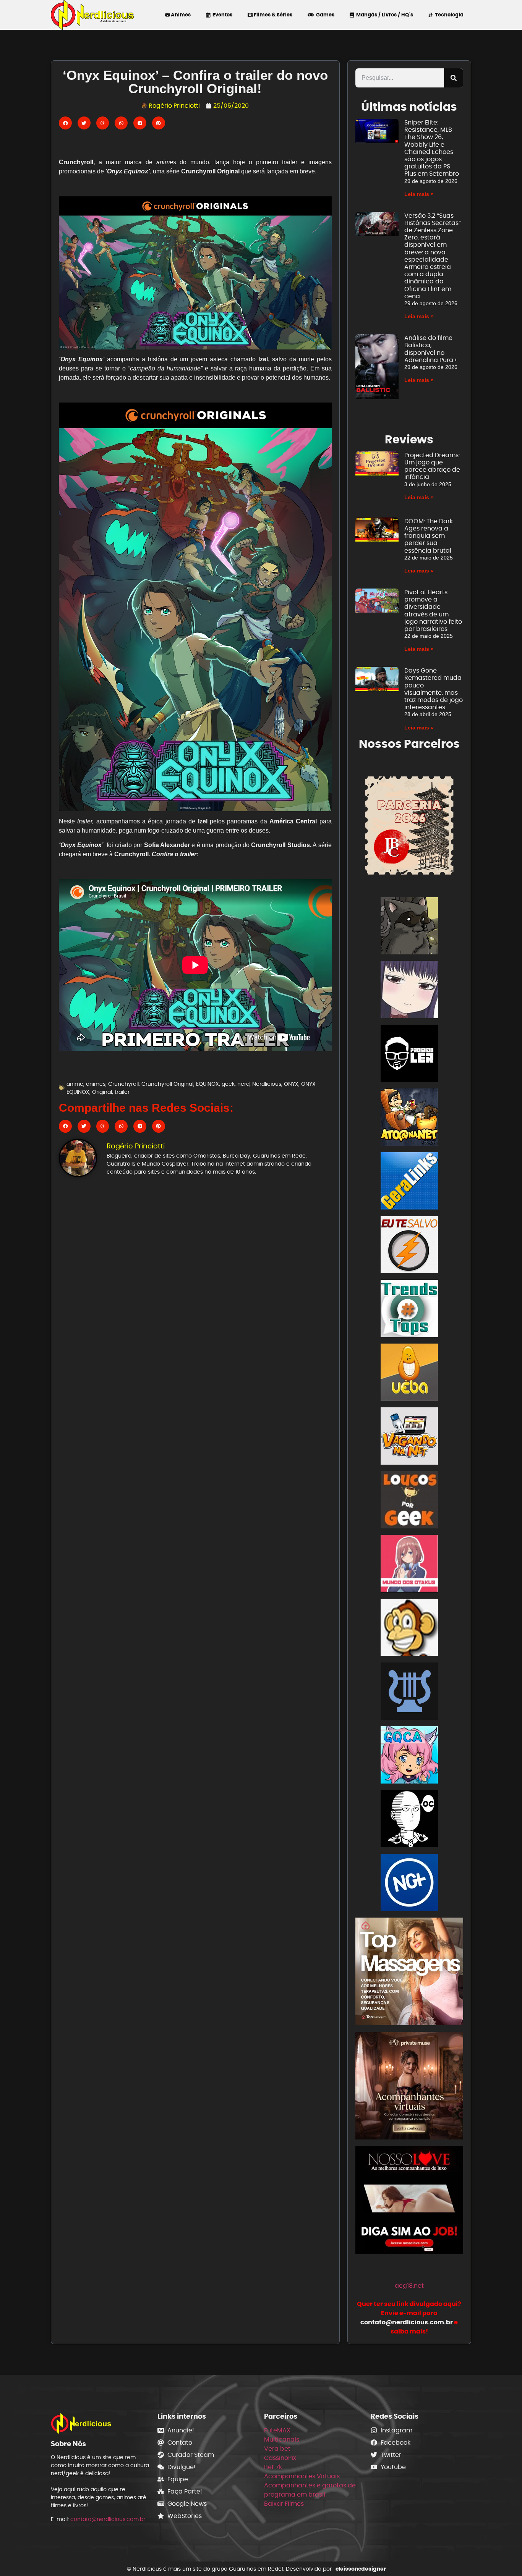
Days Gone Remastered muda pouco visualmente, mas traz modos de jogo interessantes (434, 689)
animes (96, 1084)
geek (228, 1084)
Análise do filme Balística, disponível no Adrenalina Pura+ (431, 349)
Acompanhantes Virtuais (302, 2476)
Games (324, 15)
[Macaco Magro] (409, 1629)
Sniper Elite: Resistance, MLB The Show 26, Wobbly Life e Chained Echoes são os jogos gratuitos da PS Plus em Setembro (432, 148)
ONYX (291, 1084)
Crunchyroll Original (167, 1084)
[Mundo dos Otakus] (409, 1565)
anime (75, 1084)
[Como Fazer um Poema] (409, 1692)
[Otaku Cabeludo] (409, 1820)
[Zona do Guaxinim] (409, 927)
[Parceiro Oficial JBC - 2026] (409, 825)
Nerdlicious (267, 1084)
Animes (180, 15)
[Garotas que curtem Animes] (409, 1756)
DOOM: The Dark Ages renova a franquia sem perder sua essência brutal (429, 536)
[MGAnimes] (409, 991)
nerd (243, 1084)
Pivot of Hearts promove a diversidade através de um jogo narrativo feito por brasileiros (433, 610)
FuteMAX (277, 2430)
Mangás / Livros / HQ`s (383, 15)
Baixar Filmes (284, 2504)
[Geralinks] (409, 1182)
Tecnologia (448, 15)
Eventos (221, 15)
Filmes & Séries (272, 15)
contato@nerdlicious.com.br (108, 2519)
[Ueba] (409, 1374)
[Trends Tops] (409, 1310)
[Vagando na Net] (409, 1437)
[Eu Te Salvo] (409, 1246)
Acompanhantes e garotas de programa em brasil (310, 2490)
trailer (122, 1092)
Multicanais (282, 2439)
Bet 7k (273, 2467)
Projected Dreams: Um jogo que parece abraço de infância (432, 466)
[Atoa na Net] (409, 1118)
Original (102, 1092)
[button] (65, 123)
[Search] (454, 78)
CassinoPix (280, 2458)
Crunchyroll (123, 1084)
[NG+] (409, 1884)
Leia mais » (419, 194)
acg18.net (409, 2286)
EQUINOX (208, 1084)
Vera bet (277, 2449)
